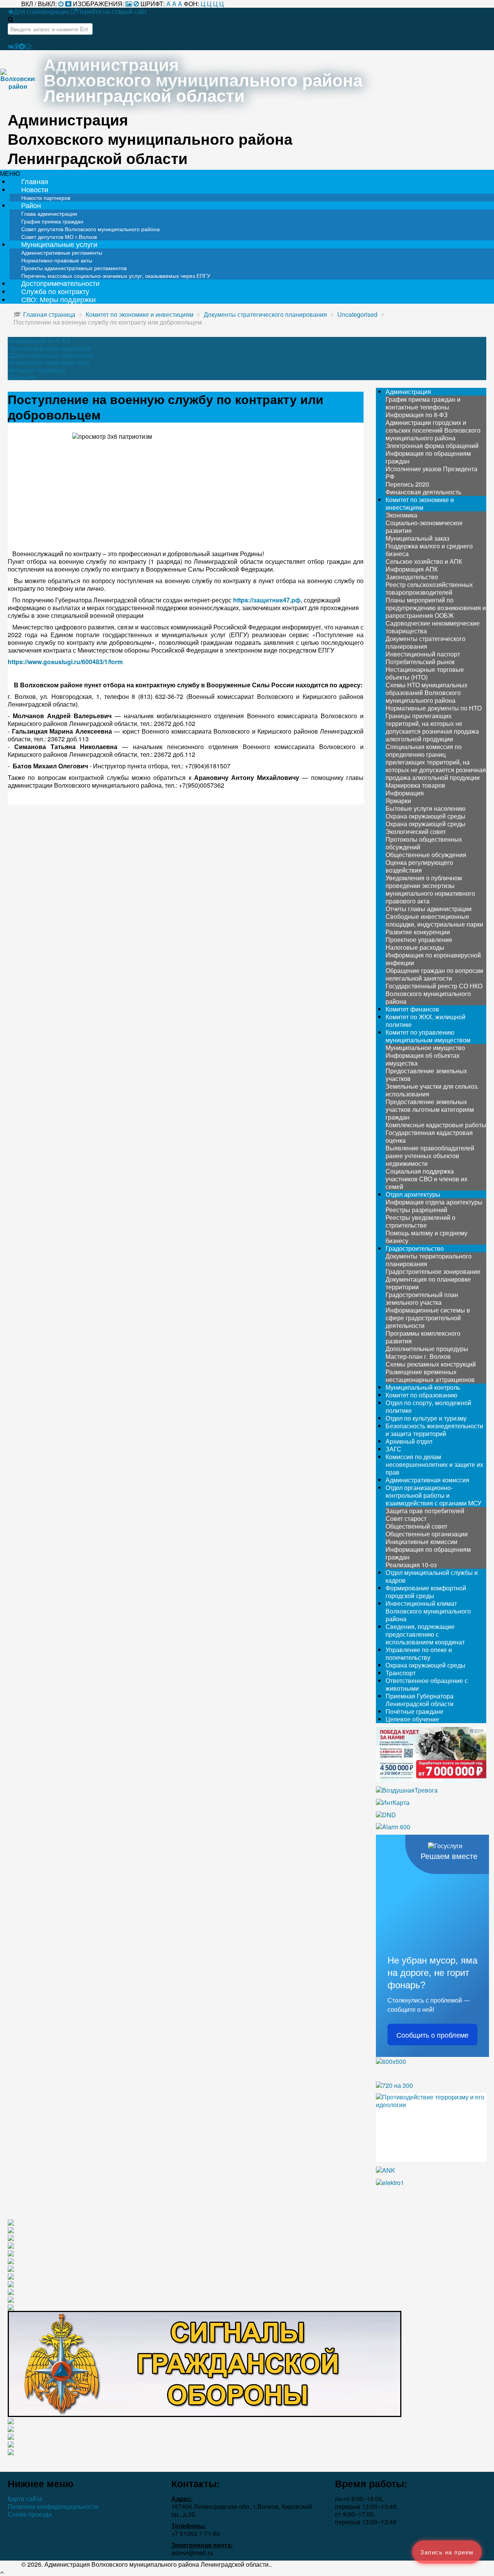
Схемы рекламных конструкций (431, 1364)
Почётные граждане (414, 1711)
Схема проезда (30, 2514)
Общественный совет (416, 1526)
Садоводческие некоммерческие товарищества (433, 627)
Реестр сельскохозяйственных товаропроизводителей (429, 588)
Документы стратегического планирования (425, 642)
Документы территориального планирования (429, 1260)
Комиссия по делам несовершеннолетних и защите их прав (434, 1464)
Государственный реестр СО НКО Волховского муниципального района (434, 994)
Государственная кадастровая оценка (429, 1136)
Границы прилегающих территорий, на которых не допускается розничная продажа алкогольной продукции (432, 727)
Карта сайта (25, 2499)
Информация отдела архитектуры (434, 1202)
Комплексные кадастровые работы (436, 1125)
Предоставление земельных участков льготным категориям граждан (430, 1109)
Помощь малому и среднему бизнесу (426, 1237)
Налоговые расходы (415, 947)
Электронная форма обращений (432, 446)
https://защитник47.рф (267, 600)
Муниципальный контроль (423, 1387)
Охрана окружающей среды (425, 816)
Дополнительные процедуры (427, 1349)
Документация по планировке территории (428, 1283)
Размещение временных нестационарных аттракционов (430, 1376)
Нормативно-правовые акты (49, 362)
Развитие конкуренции (418, 932)
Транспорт (401, 1673)
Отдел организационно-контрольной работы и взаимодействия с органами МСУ (433, 1495)
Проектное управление (419, 940)
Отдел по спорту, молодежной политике (428, 1406)
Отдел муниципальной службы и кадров (432, 1576)
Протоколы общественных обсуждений (424, 843)
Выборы (25, 377)
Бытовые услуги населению (425, 808)
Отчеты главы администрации (429, 909)
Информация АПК (412, 569)
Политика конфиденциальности (53, 2507)
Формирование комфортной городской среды (426, 1592)
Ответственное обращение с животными (427, 1684)
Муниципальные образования (54, 355)
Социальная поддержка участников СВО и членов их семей (426, 1179)
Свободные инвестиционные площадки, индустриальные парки (434, 920)
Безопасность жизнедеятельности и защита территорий (434, 1430)
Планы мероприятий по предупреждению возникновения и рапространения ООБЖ (436, 608)
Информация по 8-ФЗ (39, 341)
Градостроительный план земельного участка (422, 1298)
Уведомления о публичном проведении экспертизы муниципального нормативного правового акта (430, 889)
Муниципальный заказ (417, 538)
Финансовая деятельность (423, 492)
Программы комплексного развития (423, 1337)
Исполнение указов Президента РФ (431, 473)
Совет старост (406, 1518)
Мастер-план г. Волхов (418, 1356)
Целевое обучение (412, 1719)
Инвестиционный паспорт (423, 654)
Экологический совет (416, 831)
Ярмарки (398, 801)
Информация (405, 793)
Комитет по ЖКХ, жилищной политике (425, 1021)
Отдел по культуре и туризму (426, 1418)
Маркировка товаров (415, 785)
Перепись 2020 (407, 484)
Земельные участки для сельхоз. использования (432, 1090)
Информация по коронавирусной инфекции (433, 959)
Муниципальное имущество (425, 1048)
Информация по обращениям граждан (428, 457)
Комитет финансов (412, 1009)
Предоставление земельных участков (426, 1075)
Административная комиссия (427, 1480)
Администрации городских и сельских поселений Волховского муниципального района (433, 430)
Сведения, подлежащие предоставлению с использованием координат (425, 1634)
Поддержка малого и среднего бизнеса (429, 550)
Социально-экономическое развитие (424, 527)
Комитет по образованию (421, 1395)
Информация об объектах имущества (423, 1059)
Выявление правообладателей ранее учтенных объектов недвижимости (430, 1156)
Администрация (408, 392)
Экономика (401, 515)
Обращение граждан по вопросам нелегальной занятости (434, 974)
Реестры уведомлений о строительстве (420, 1221)
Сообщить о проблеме (432, 2035)
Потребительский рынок (420, 662)
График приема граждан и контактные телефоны (423, 403)
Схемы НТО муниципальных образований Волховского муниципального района (426, 693)
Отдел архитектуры (413, 1194)
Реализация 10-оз (411, 1565)
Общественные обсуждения (426, 855)
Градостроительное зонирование (433, 1271)
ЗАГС (393, 1449)
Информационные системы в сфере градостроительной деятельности (428, 1318)
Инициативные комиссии (421, 1542)
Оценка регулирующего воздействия (419, 866)
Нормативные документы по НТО (434, 708)
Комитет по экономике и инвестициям (420, 503)
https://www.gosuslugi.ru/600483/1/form (65, 662)
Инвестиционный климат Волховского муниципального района (428, 1611)
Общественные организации (427, 1534)
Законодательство (412, 577)
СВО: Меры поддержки (58, 299)
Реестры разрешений (416, 1210)
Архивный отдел (409, 1441)
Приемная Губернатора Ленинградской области (420, 1700)
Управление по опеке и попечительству (419, 1653)
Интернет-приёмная (36, 370)
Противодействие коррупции (49, 348)
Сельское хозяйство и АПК (424, 561)
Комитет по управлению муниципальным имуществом (428, 1036)
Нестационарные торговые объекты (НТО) (425, 673)
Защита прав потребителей (425, 1511)
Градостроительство (415, 1248)
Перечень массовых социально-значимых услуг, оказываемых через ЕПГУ (116, 276)
